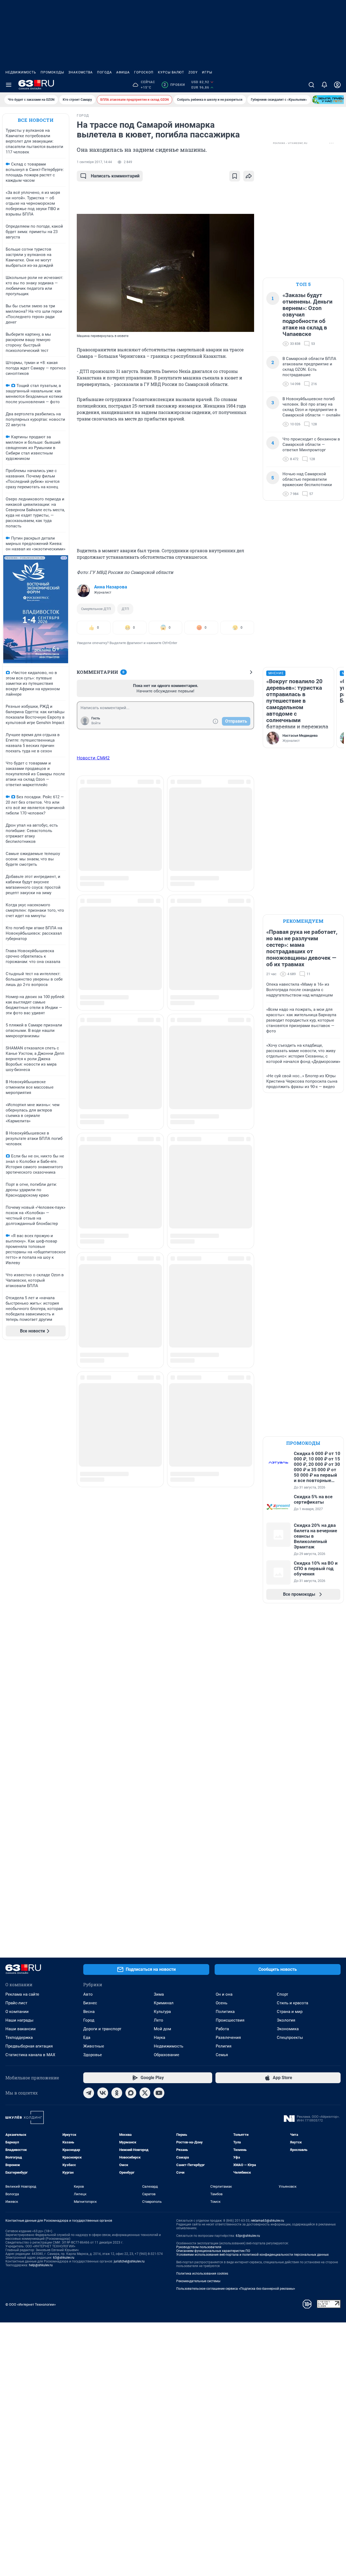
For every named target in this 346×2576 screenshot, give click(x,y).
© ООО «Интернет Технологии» (31, 2304)
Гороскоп (144, 72)
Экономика (288, 2029)
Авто (88, 1994)
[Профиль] (337, 85)
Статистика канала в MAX (30, 2055)
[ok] (117, 2093)
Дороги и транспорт (102, 2029)
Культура (162, 2012)
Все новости (36, 120)
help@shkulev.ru (41, 2265)
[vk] (103, 2093)
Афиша (123, 72)
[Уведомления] (324, 85)
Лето (159, 2020)
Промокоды (52, 72)
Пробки (174, 85)
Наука (159, 2038)
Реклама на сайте (22, 1994)
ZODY (193, 72)
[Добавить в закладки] (235, 176)
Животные (94, 2046)
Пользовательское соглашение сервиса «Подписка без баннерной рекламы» (236, 2289)
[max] (131, 2093)
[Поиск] (311, 85)
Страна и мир (290, 2012)
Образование (167, 2055)
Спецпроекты (290, 2038)
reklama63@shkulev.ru (267, 2221)
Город (89, 2020)
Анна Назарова (111, 587)
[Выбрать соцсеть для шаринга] (249, 176)
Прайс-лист (16, 2003)
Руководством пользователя (199, 2247)
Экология (286, 2020)
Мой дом (162, 2029)
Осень (222, 2003)
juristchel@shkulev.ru (129, 2261)
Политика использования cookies (202, 2274)
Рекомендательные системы (198, 2281)
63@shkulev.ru (64, 2258)
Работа (222, 2029)
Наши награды (19, 2020)
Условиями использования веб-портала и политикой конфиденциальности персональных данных (252, 2255)
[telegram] (89, 2093)
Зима (159, 1994)
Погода (104, 72)
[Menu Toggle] (9, 85)
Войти (96, 723)
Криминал (164, 2003)
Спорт (282, 1994)
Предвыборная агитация (29, 2046)
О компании (17, 2012)
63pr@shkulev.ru (248, 2236)
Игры (207, 72)
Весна (89, 2012)
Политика (225, 2012)
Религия (224, 2046)
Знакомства (81, 72)
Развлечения (228, 2038)
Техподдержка (19, 2038)
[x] (145, 2093)
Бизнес (90, 2003)
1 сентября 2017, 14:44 (94, 162)
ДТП (125, 609)
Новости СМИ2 (93, 758)
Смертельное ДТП (96, 609)
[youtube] (159, 2093)
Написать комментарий (115, 176)
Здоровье (93, 2055)
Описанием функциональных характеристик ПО (213, 2251)
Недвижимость (21, 72)
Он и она (224, 1994)
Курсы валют (171, 72)
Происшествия (230, 2020)
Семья (222, 2055)
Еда (87, 2038)
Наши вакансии (21, 2029)
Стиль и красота (292, 2003)
